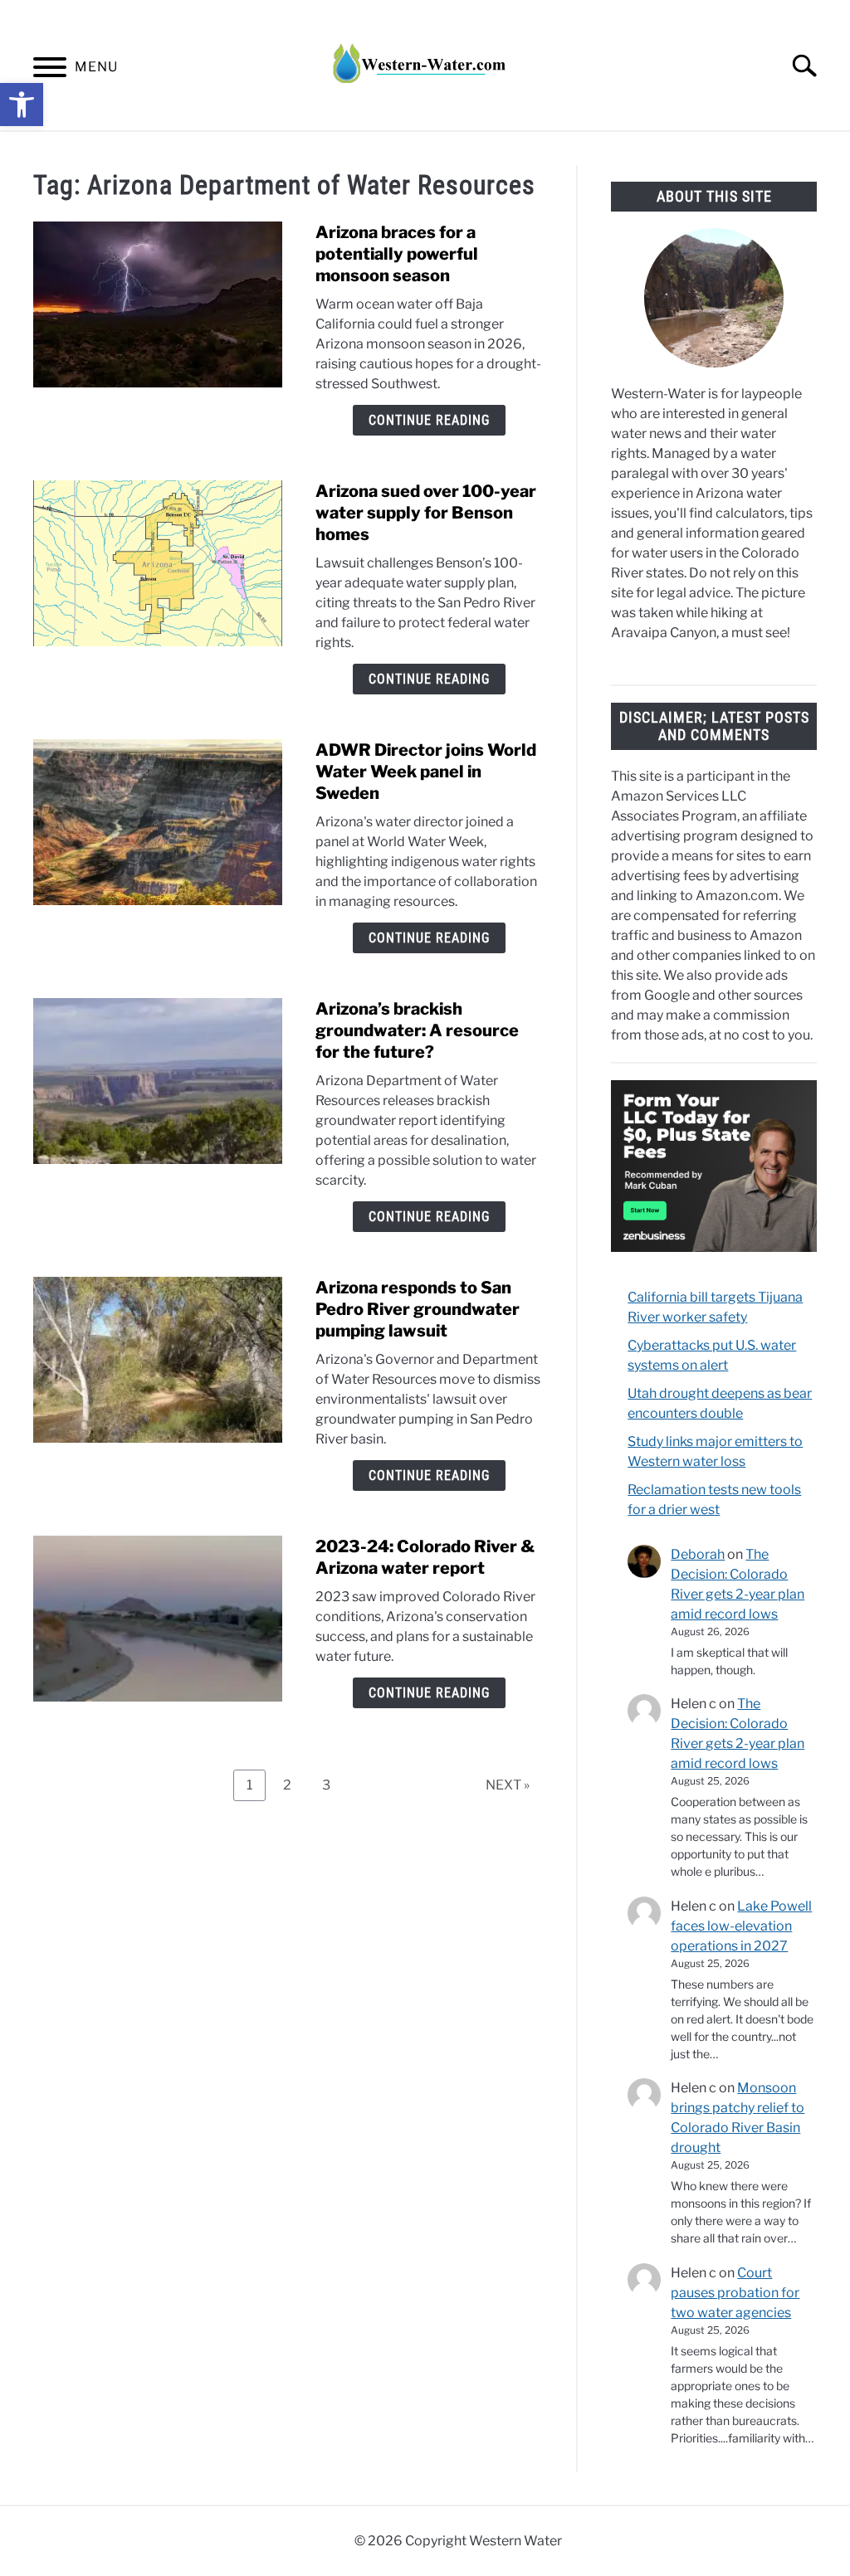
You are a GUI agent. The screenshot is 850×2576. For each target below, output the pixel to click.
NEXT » (508, 1785)
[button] (22, 105)
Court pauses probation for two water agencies (735, 2293)
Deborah (698, 1554)
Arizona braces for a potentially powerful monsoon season (397, 254)
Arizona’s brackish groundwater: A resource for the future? (417, 1030)
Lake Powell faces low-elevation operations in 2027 (741, 1926)
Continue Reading (429, 420)
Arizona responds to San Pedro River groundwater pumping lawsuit (418, 1309)
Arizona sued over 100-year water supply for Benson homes (426, 513)
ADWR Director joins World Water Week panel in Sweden (426, 772)
